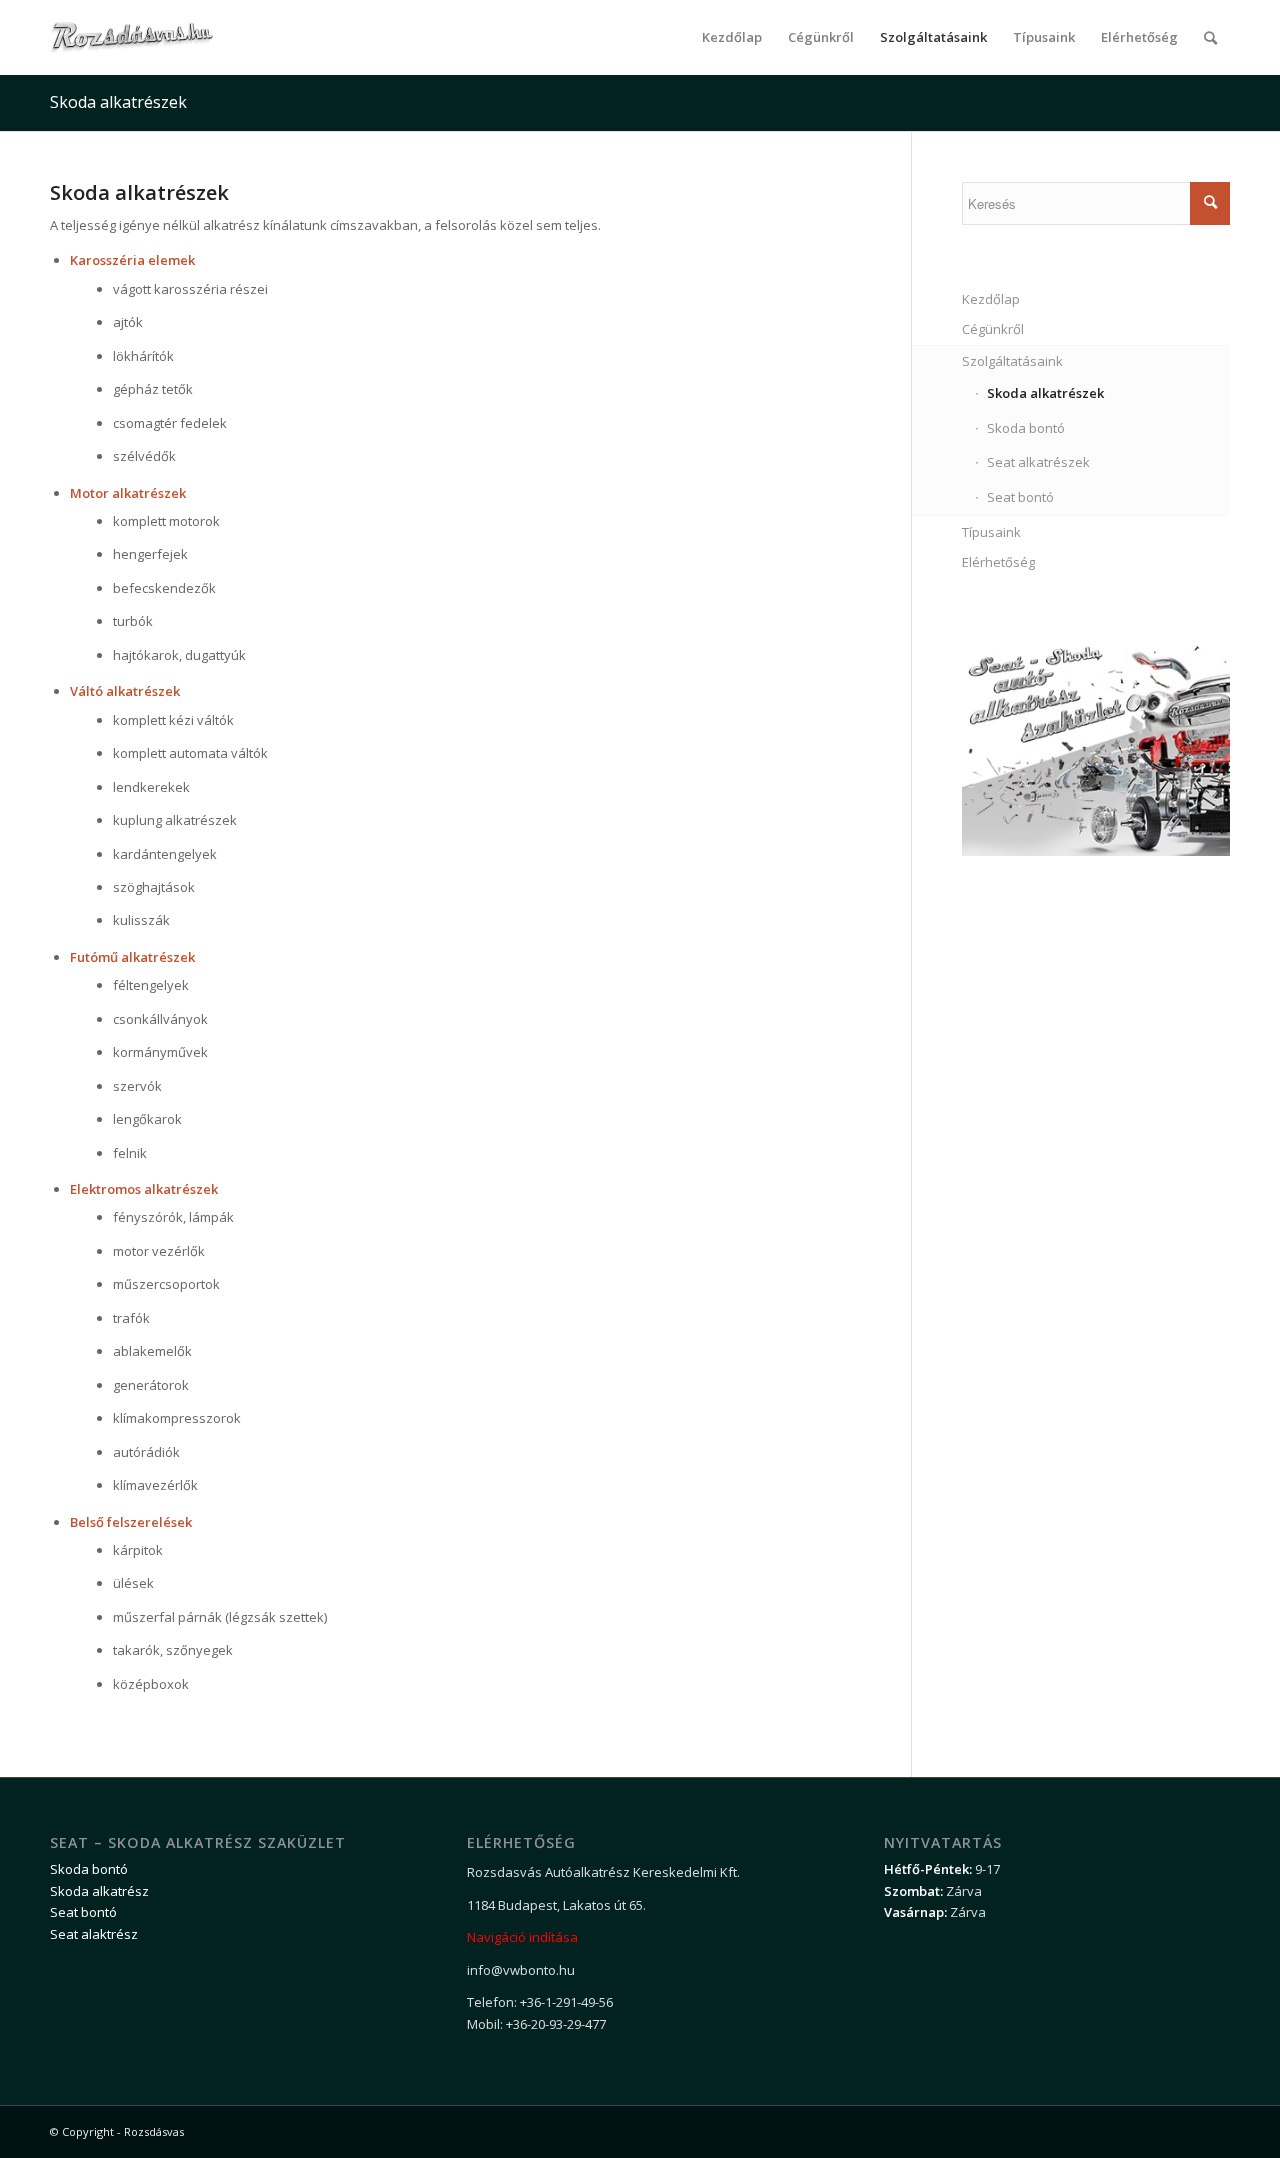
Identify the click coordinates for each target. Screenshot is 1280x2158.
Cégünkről (993, 329)
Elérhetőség (998, 562)
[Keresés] (1210, 37)
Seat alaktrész (94, 1934)
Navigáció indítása (522, 1937)
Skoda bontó (1026, 428)
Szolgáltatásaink (1012, 361)
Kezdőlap (991, 299)
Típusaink (991, 532)
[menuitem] (732, 37)
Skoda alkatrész (99, 1891)
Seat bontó (1020, 497)
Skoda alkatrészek (118, 102)
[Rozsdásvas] (131, 37)
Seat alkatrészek (1038, 462)
